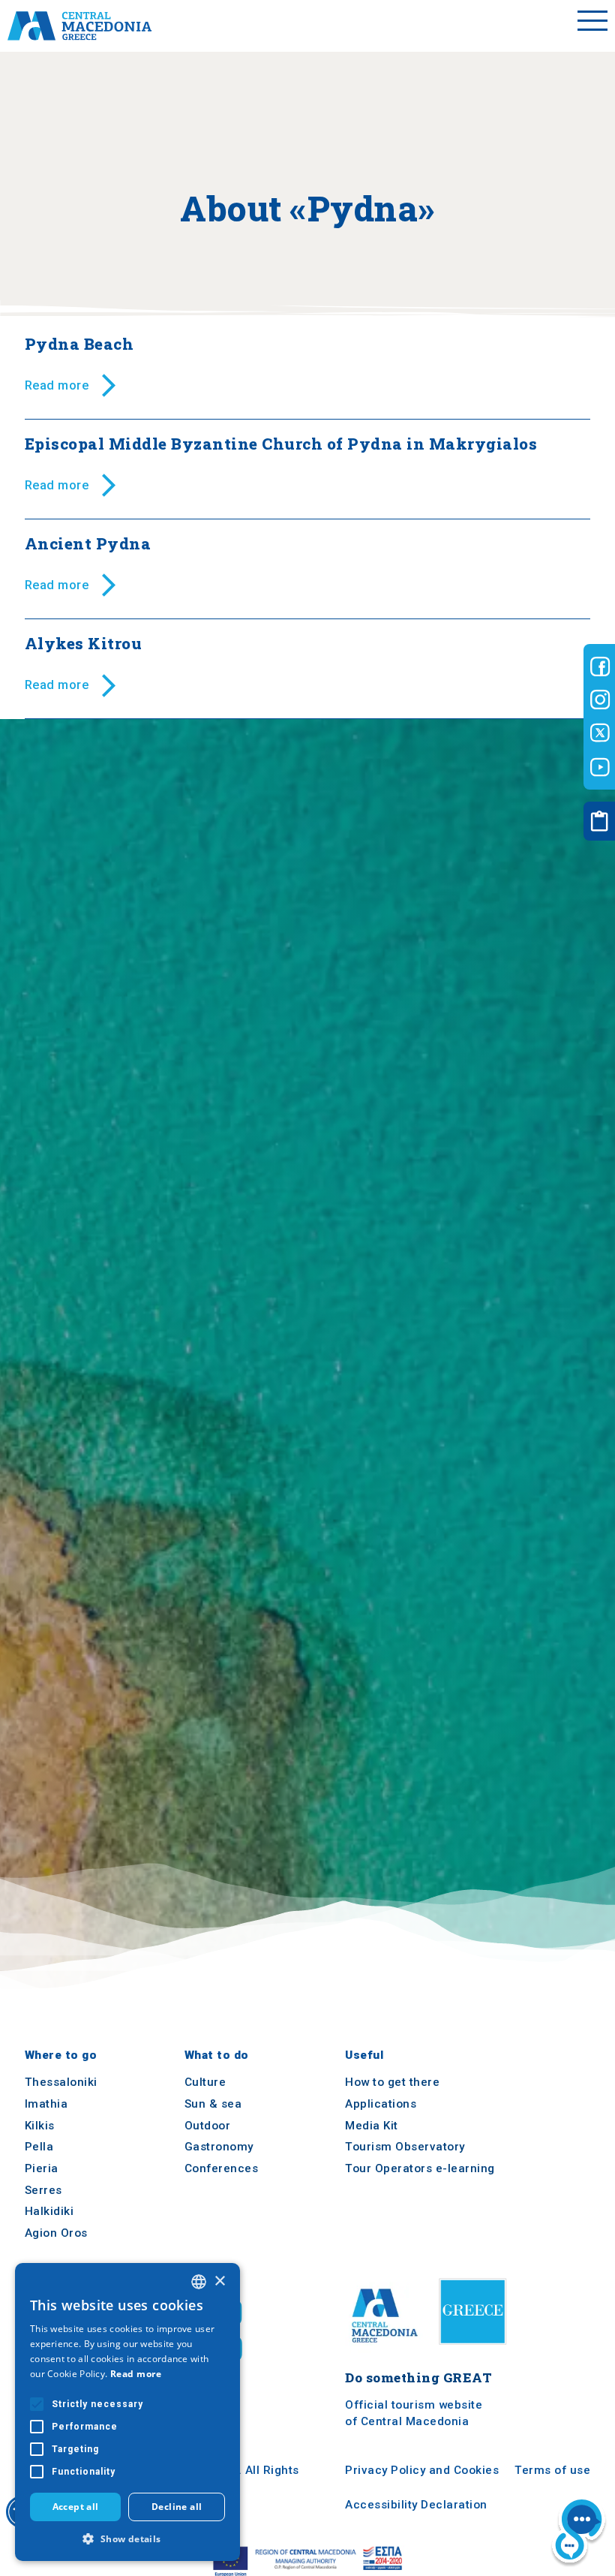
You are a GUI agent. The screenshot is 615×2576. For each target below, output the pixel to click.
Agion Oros (56, 2233)
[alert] (127, 2412)
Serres (43, 2190)
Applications (381, 2104)
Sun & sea (213, 2104)
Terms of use (552, 2471)
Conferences (222, 2168)
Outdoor (208, 2126)
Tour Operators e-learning (420, 2168)
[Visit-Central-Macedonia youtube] (600, 767)
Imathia (46, 2104)
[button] (127, 2538)
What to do (217, 2055)
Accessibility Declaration (416, 2505)
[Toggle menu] (592, 26)
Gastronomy (219, 2147)
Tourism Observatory (405, 2147)
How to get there (392, 2083)
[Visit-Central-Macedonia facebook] (600, 667)
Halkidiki (49, 2212)
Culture (205, 2083)
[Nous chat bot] (579, 2532)
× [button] (219, 2281)
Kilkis (40, 2126)
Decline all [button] (177, 2507)
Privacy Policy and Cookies (422, 2471)
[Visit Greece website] (476, 2350)
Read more (136, 2374)
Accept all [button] (76, 2507)
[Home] (79, 26)
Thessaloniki (61, 2083)
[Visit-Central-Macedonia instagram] (600, 700)
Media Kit (372, 2126)
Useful (364, 2055)
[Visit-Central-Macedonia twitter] (600, 733)
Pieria (42, 2168)
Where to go (61, 2055)
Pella (39, 2147)
